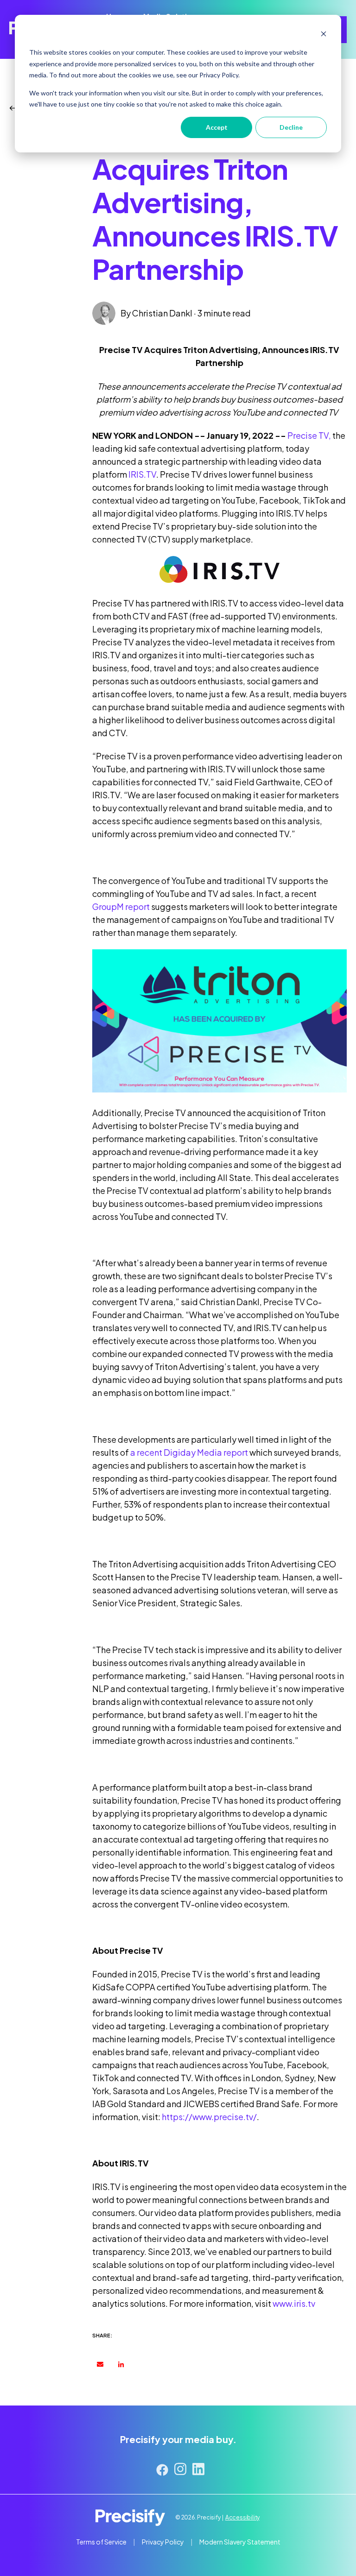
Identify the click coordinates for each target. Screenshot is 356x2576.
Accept (217, 127)
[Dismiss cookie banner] (324, 35)
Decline (291, 127)
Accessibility (242, 2517)
